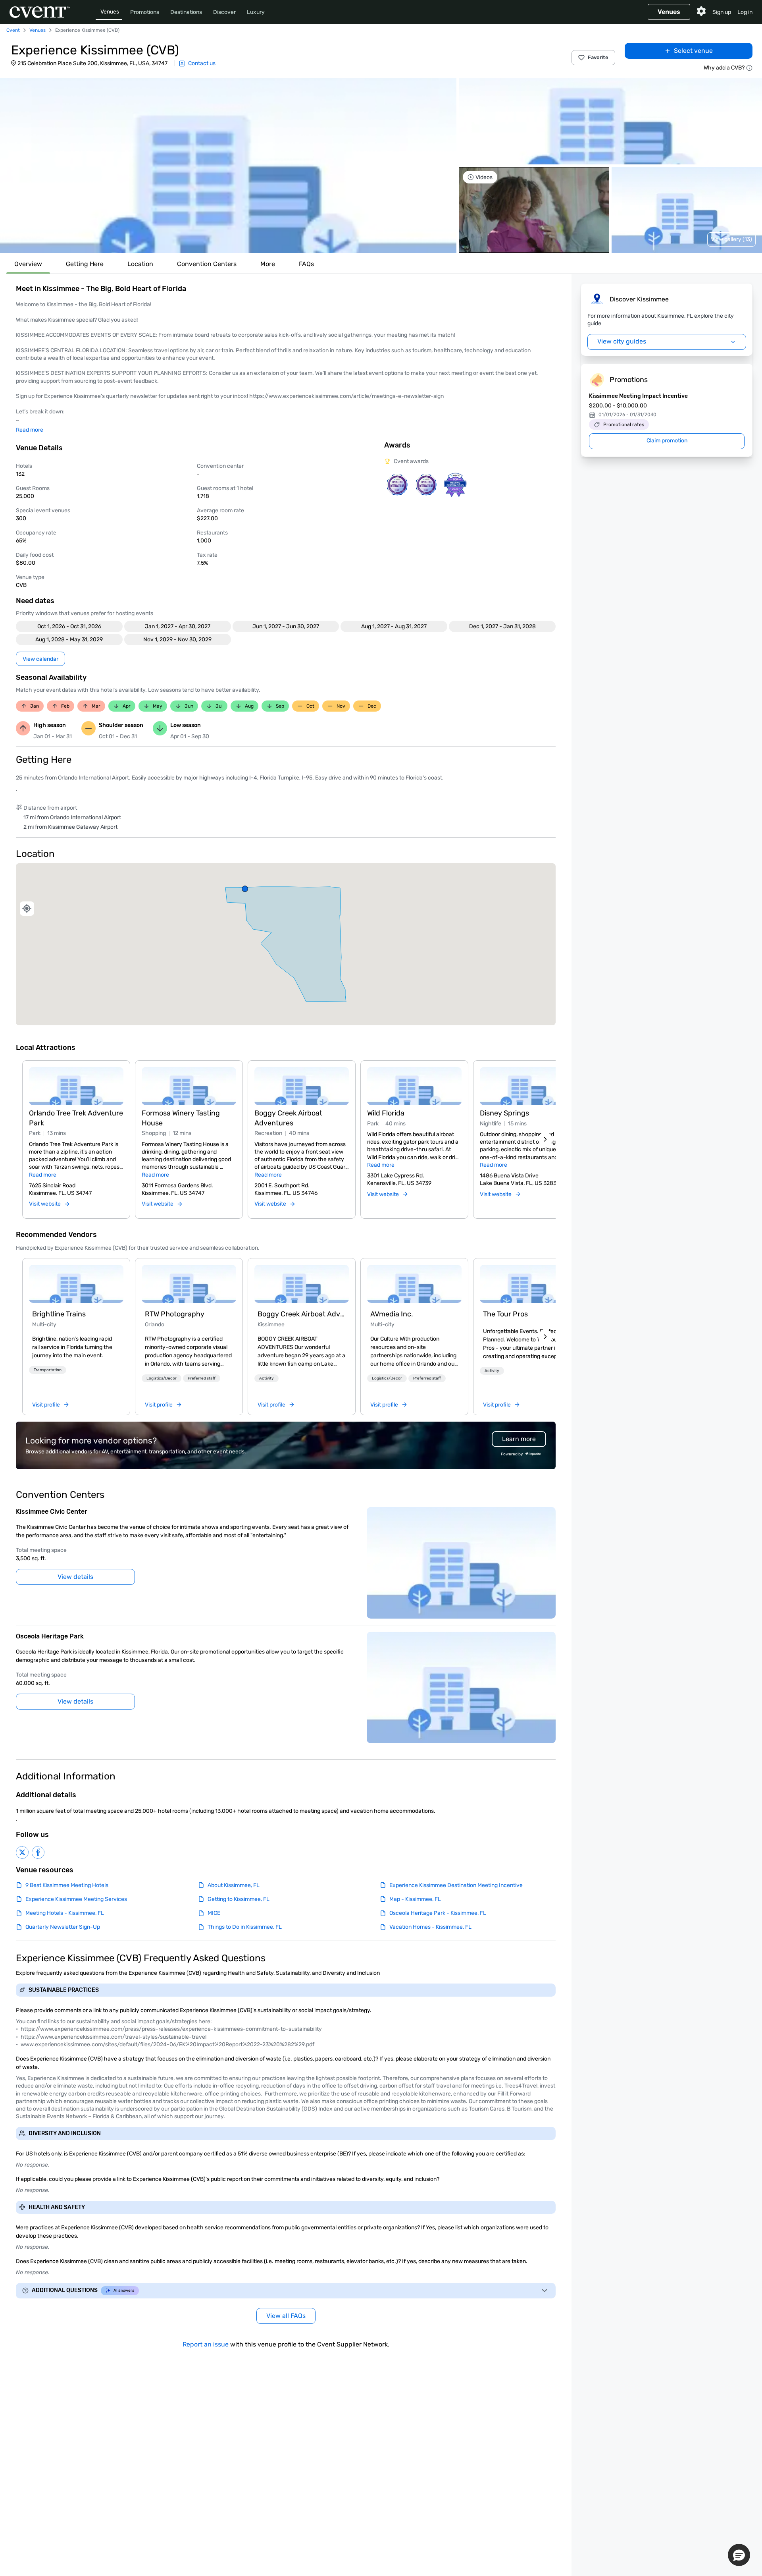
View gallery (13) (731, 239)
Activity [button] (267, 1378)
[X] (22, 1852)
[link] (76, 1284)
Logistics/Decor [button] (162, 1378)
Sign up (722, 12)
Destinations (186, 12)
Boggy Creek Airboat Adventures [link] (302, 1314)
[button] (228, 166)
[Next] (545, 1139)
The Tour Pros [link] (505, 1314)
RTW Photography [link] (175, 1314)
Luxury (256, 12)
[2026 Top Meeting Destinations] (397, 485)
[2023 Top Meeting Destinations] (455, 485)
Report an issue (206, 2344)
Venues (110, 12)
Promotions (145, 12)
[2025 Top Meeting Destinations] (426, 485)
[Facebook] (38, 1852)
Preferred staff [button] (202, 1378)
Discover (224, 12)
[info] (749, 68)
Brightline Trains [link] (59, 1314)
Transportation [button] (48, 1370)
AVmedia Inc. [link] (392, 1314)
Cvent (13, 30)
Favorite (598, 57)
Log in (745, 12)
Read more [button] (30, 430)
